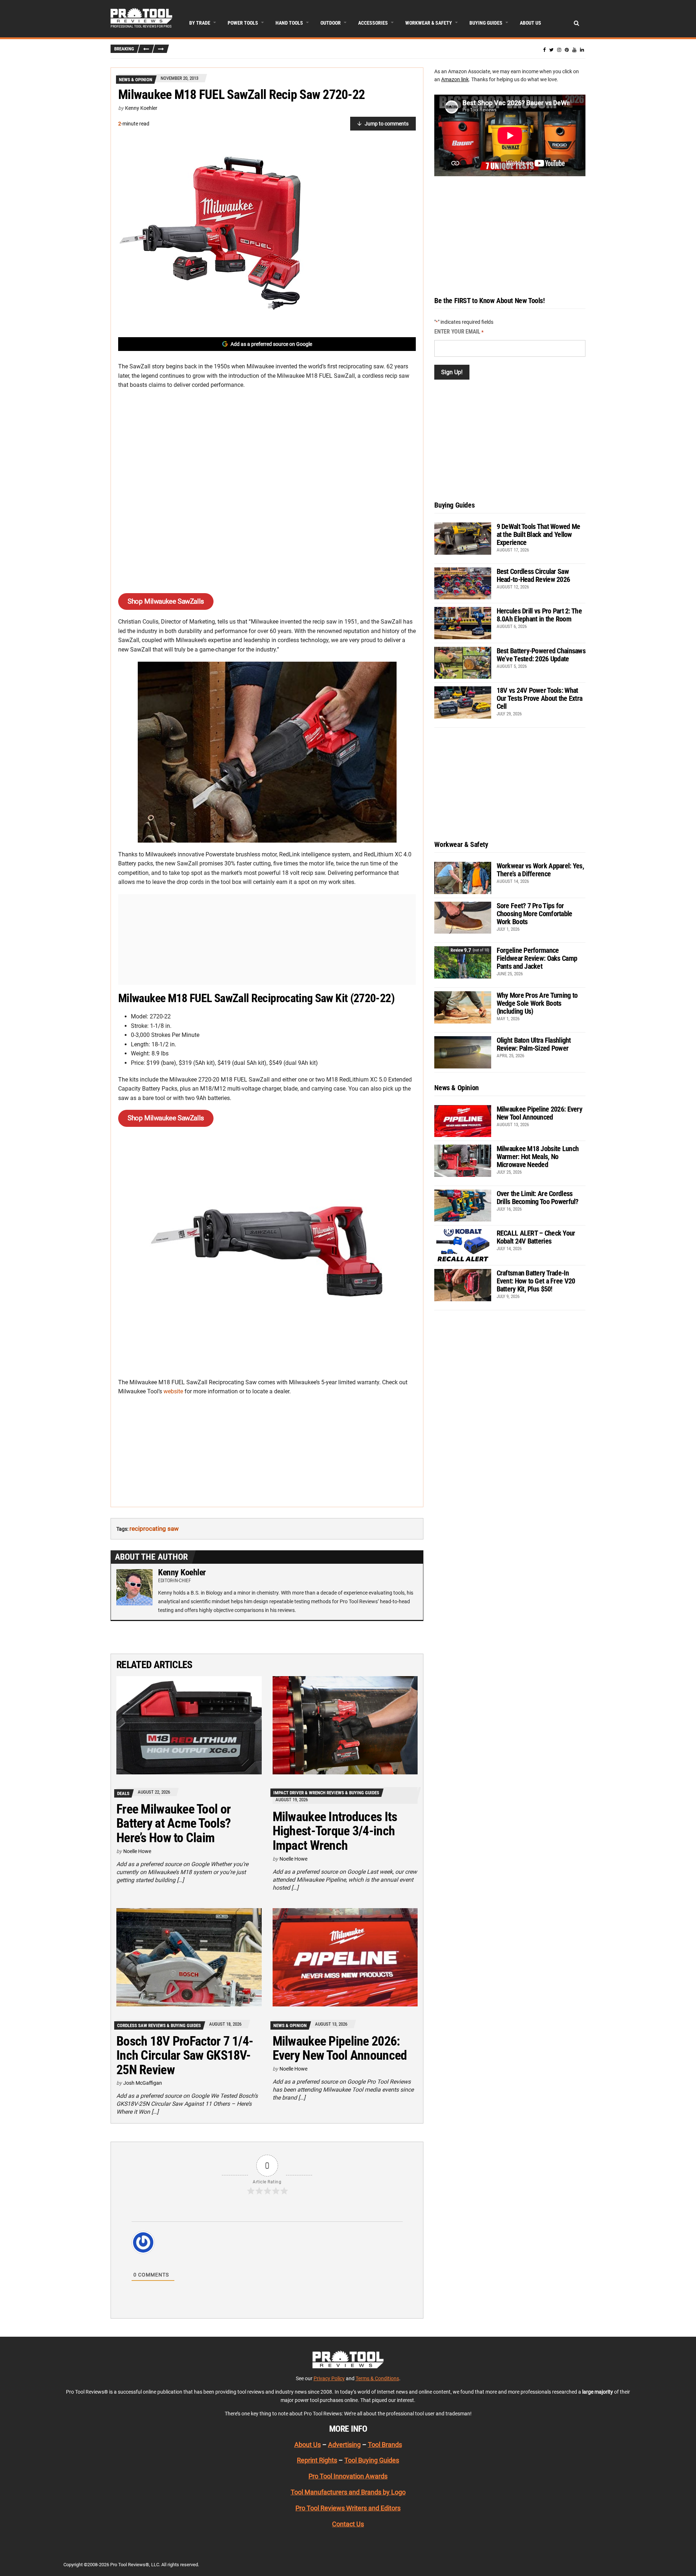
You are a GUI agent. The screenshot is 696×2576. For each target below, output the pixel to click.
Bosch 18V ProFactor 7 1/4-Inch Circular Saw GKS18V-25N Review (185, 2056)
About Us (531, 23)
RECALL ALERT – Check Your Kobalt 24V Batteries (536, 1237)
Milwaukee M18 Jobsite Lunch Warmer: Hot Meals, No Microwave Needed (538, 1157)
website (173, 1391)
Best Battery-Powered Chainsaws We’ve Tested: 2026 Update (541, 655)
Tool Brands (385, 2445)
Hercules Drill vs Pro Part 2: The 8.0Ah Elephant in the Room (539, 615)
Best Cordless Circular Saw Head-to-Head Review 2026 (533, 575)
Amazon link (455, 79)
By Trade (200, 23)
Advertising (344, 2445)
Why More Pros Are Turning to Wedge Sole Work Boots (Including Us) (537, 1003)
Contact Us (348, 2524)
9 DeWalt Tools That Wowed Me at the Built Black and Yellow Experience (538, 534)
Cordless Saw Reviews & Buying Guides (159, 2025)
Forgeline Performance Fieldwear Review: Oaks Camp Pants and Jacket (537, 958)
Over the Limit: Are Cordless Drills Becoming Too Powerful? (538, 1198)
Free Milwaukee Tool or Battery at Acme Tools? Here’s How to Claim (173, 1824)
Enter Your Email (459, 332)
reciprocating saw (154, 1529)
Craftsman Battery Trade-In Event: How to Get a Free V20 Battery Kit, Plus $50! (536, 1281)
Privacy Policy (329, 2378)
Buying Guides (486, 23)
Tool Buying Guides (372, 2461)
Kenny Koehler (141, 108)
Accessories (373, 23)
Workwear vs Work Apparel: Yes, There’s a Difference (540, 870)
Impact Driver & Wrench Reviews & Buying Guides (326, 1793)
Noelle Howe (137, 1851)
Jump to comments (387, 124)
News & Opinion (136, 80)
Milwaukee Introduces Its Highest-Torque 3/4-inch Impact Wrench (335, 1831)
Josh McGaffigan (143, 2083)
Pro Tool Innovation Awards (348, 2476)
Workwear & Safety (429, 23)
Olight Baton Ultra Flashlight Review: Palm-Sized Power (534, 1044)
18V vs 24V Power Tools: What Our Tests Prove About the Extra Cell (540, 698)
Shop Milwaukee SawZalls (166, 601)
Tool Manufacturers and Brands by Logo (348, 2492)
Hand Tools (289, 23)
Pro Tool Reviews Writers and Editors (348, 2508)
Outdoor (331, 23)
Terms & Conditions (377, 2378)
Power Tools (243, 23)
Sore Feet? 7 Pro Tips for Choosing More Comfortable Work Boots (535, 914)
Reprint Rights (317, 2461)
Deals (123, 1793)
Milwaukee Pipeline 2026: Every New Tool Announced (340, 2048)
